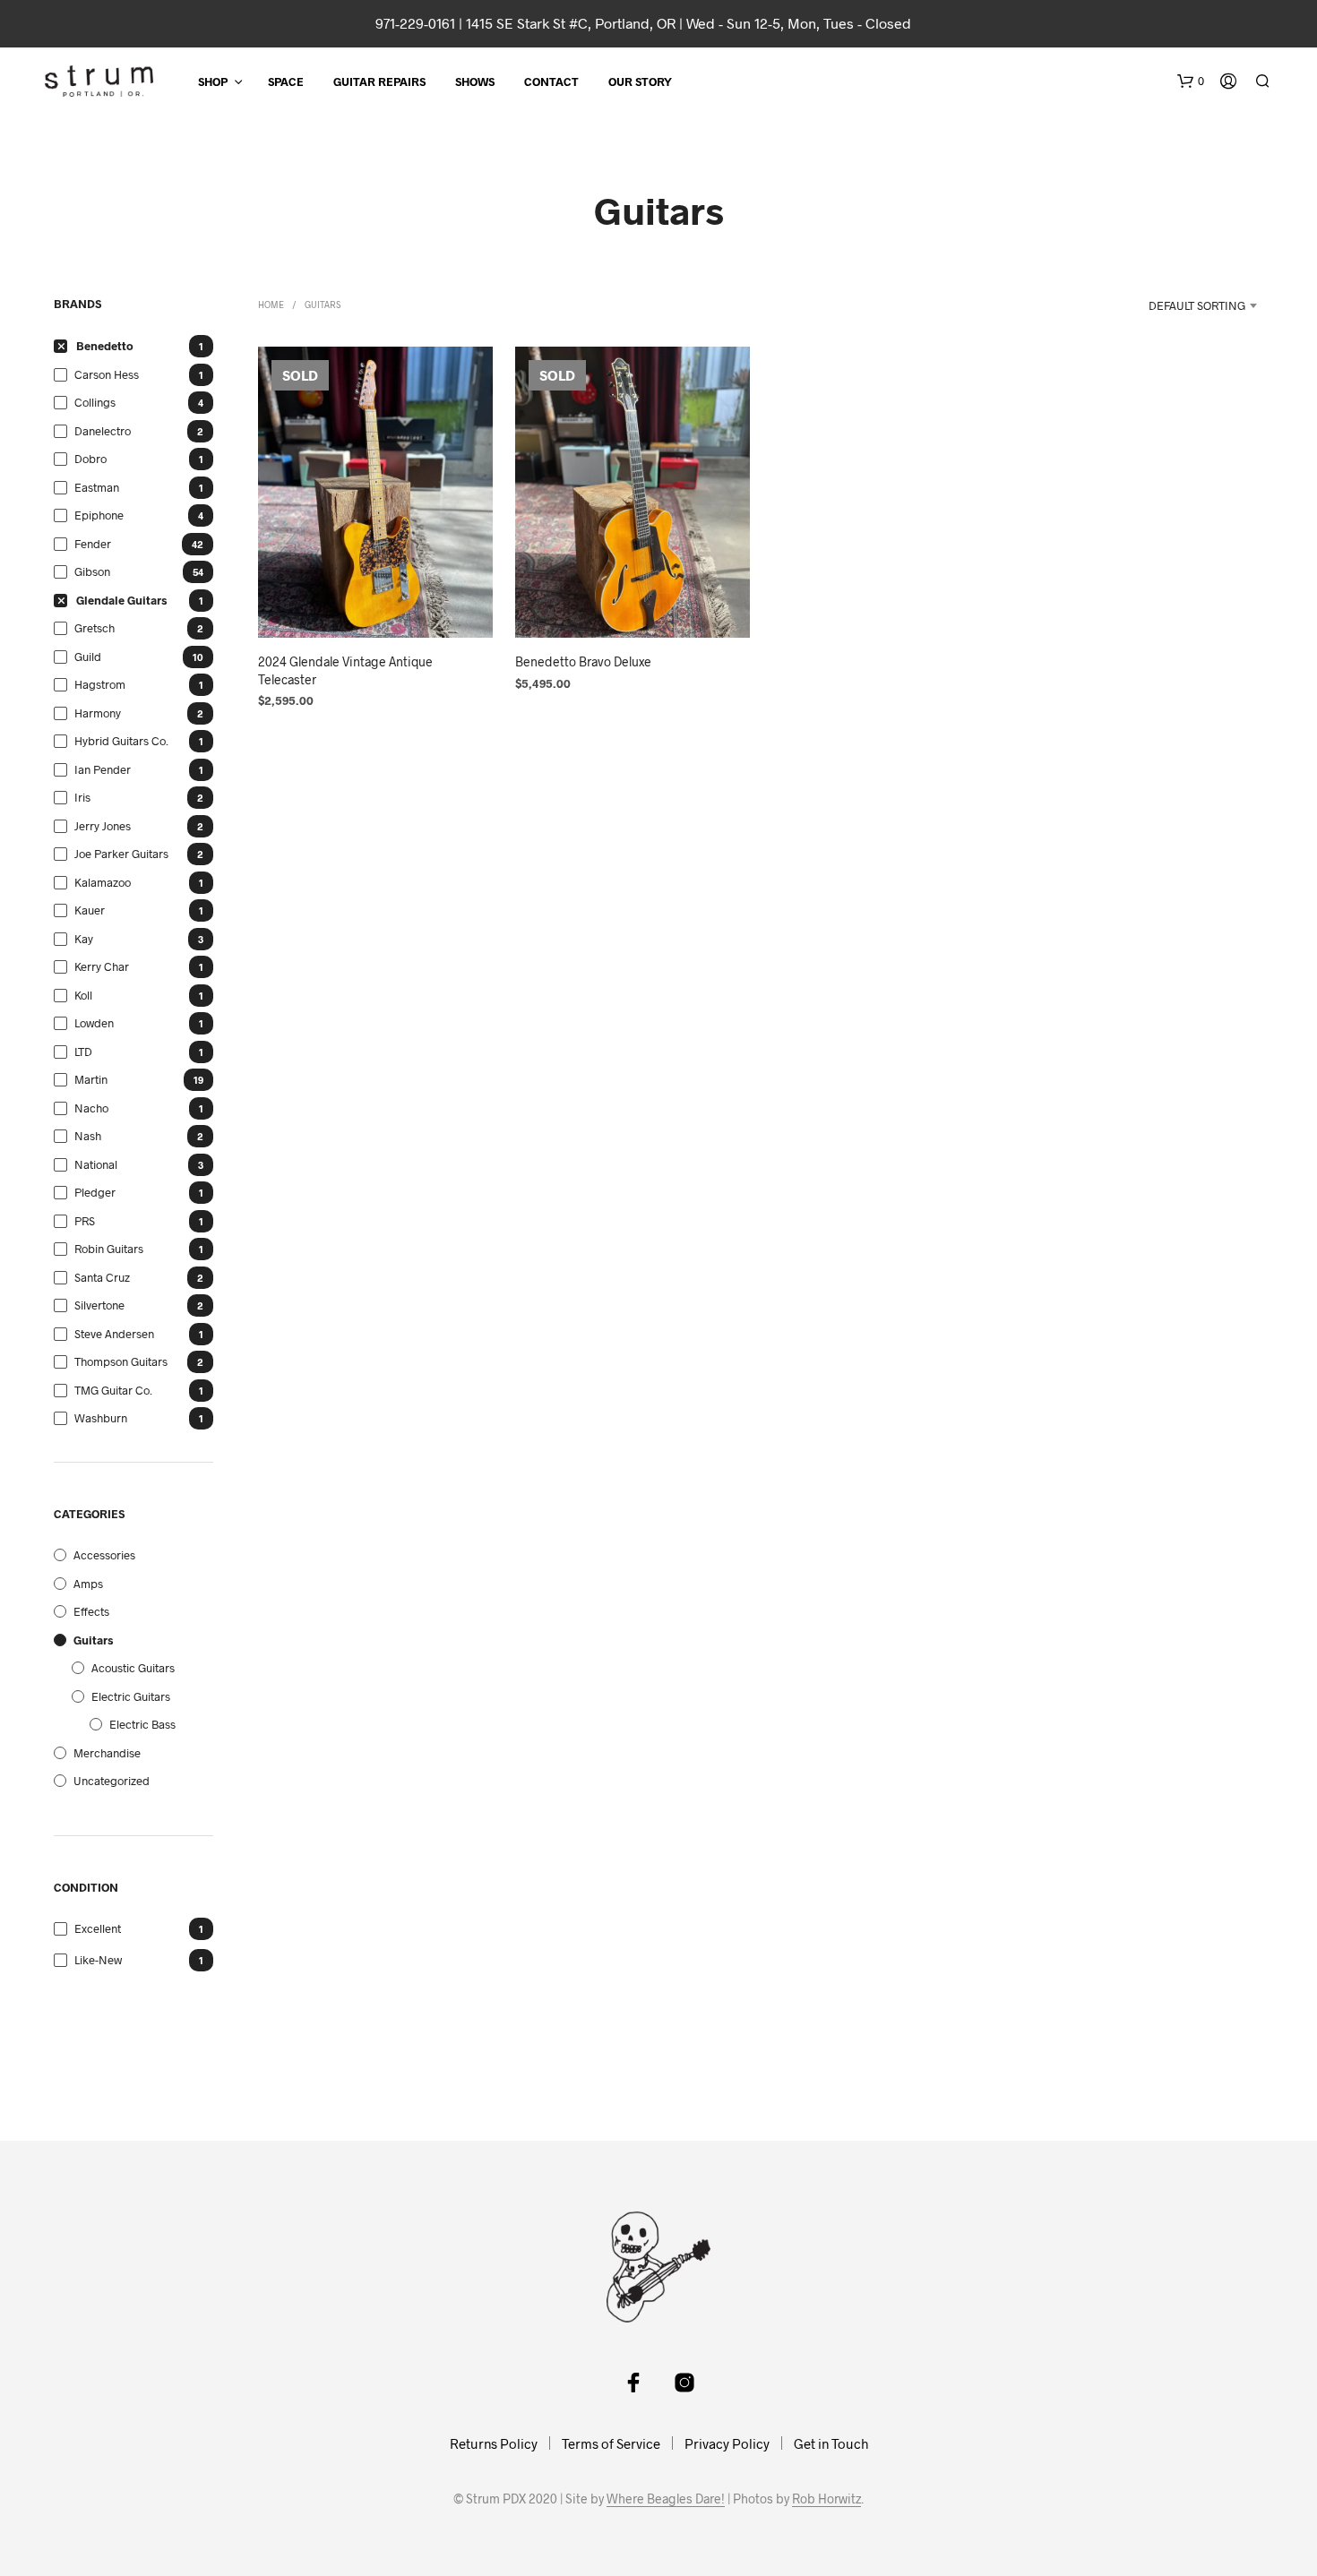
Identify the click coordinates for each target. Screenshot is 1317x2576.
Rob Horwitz (826, 2499)
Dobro (90, 459)
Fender (93, 544)
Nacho (91, 1108)
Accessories (104, 1555)
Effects (91, 1611)
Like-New (98, 1960)
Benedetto (105, 346)
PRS (85, 1221)
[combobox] (1179, 305)
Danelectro (103, 431)
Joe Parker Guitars (121, 854)
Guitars (93, 1640)
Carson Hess (107, 374)
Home (271, 305)
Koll (83, 995)
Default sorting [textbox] (1197, 305)
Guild (88, 657)
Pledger (95, 1192)
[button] (1191, 82)
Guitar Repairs (379, 82)
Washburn (101, 1418)
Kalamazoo (103, 882)
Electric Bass (142, 1724)
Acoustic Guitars (133, 1668)
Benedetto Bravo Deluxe (583, 661)
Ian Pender (103, 769)
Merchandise (107, 1753)
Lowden (94, 1023)
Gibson (92, 571)
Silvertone (99, 1305)
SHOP (213, 82)
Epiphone (99, 515)
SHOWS (475, 82)
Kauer (90, 910)
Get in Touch (831, 2443)
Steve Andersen (114, 1334)
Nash (88, 1136)
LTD (83, 1052)
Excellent (98, 1928)
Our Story (640, 82)
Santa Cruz (102, 1277)
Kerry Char (102, 966)
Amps (88, 1584)
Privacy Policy (727, 2443)
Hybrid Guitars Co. (121, 741)
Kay (84, 939)
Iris (82, 797)
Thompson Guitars (121, 1361)
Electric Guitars (131, 1696)
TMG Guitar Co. (113, 1390)
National (96, 1164)
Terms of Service (611, 2443)
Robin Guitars (109, 1249)
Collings (95, 402)
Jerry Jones (103, 826)
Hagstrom (100, 684)
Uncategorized (112, 1781)
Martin (91, 1079)
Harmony (98, 713)
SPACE (286, 82)
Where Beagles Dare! (666, 2499)
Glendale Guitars (121, 600)
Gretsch (95, 628)
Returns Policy (494, 2443)
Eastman (97, 487)
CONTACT (551, 82)
